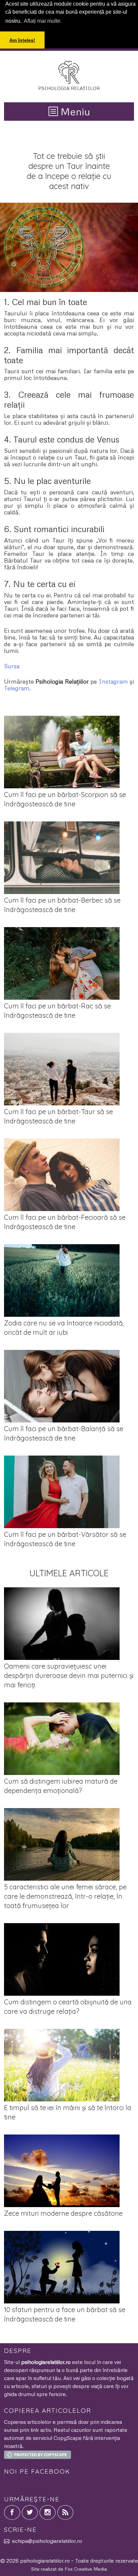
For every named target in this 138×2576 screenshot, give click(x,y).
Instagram (113, 681)
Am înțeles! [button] (22, 40)
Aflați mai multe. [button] (43, 21)
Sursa (12, 666)
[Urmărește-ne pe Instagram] (48, 2512)
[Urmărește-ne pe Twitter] (30, 2512)
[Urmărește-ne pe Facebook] (12, 2512)
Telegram (17, 688)
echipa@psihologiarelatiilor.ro (47, 2541)
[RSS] (65, 2512)
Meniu (74, 112)
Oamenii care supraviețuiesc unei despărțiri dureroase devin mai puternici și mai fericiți (69, 1675)
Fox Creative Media (86, 2569)
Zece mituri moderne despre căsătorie (63, 2213)
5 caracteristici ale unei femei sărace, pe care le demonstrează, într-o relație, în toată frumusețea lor (65, 1896)
